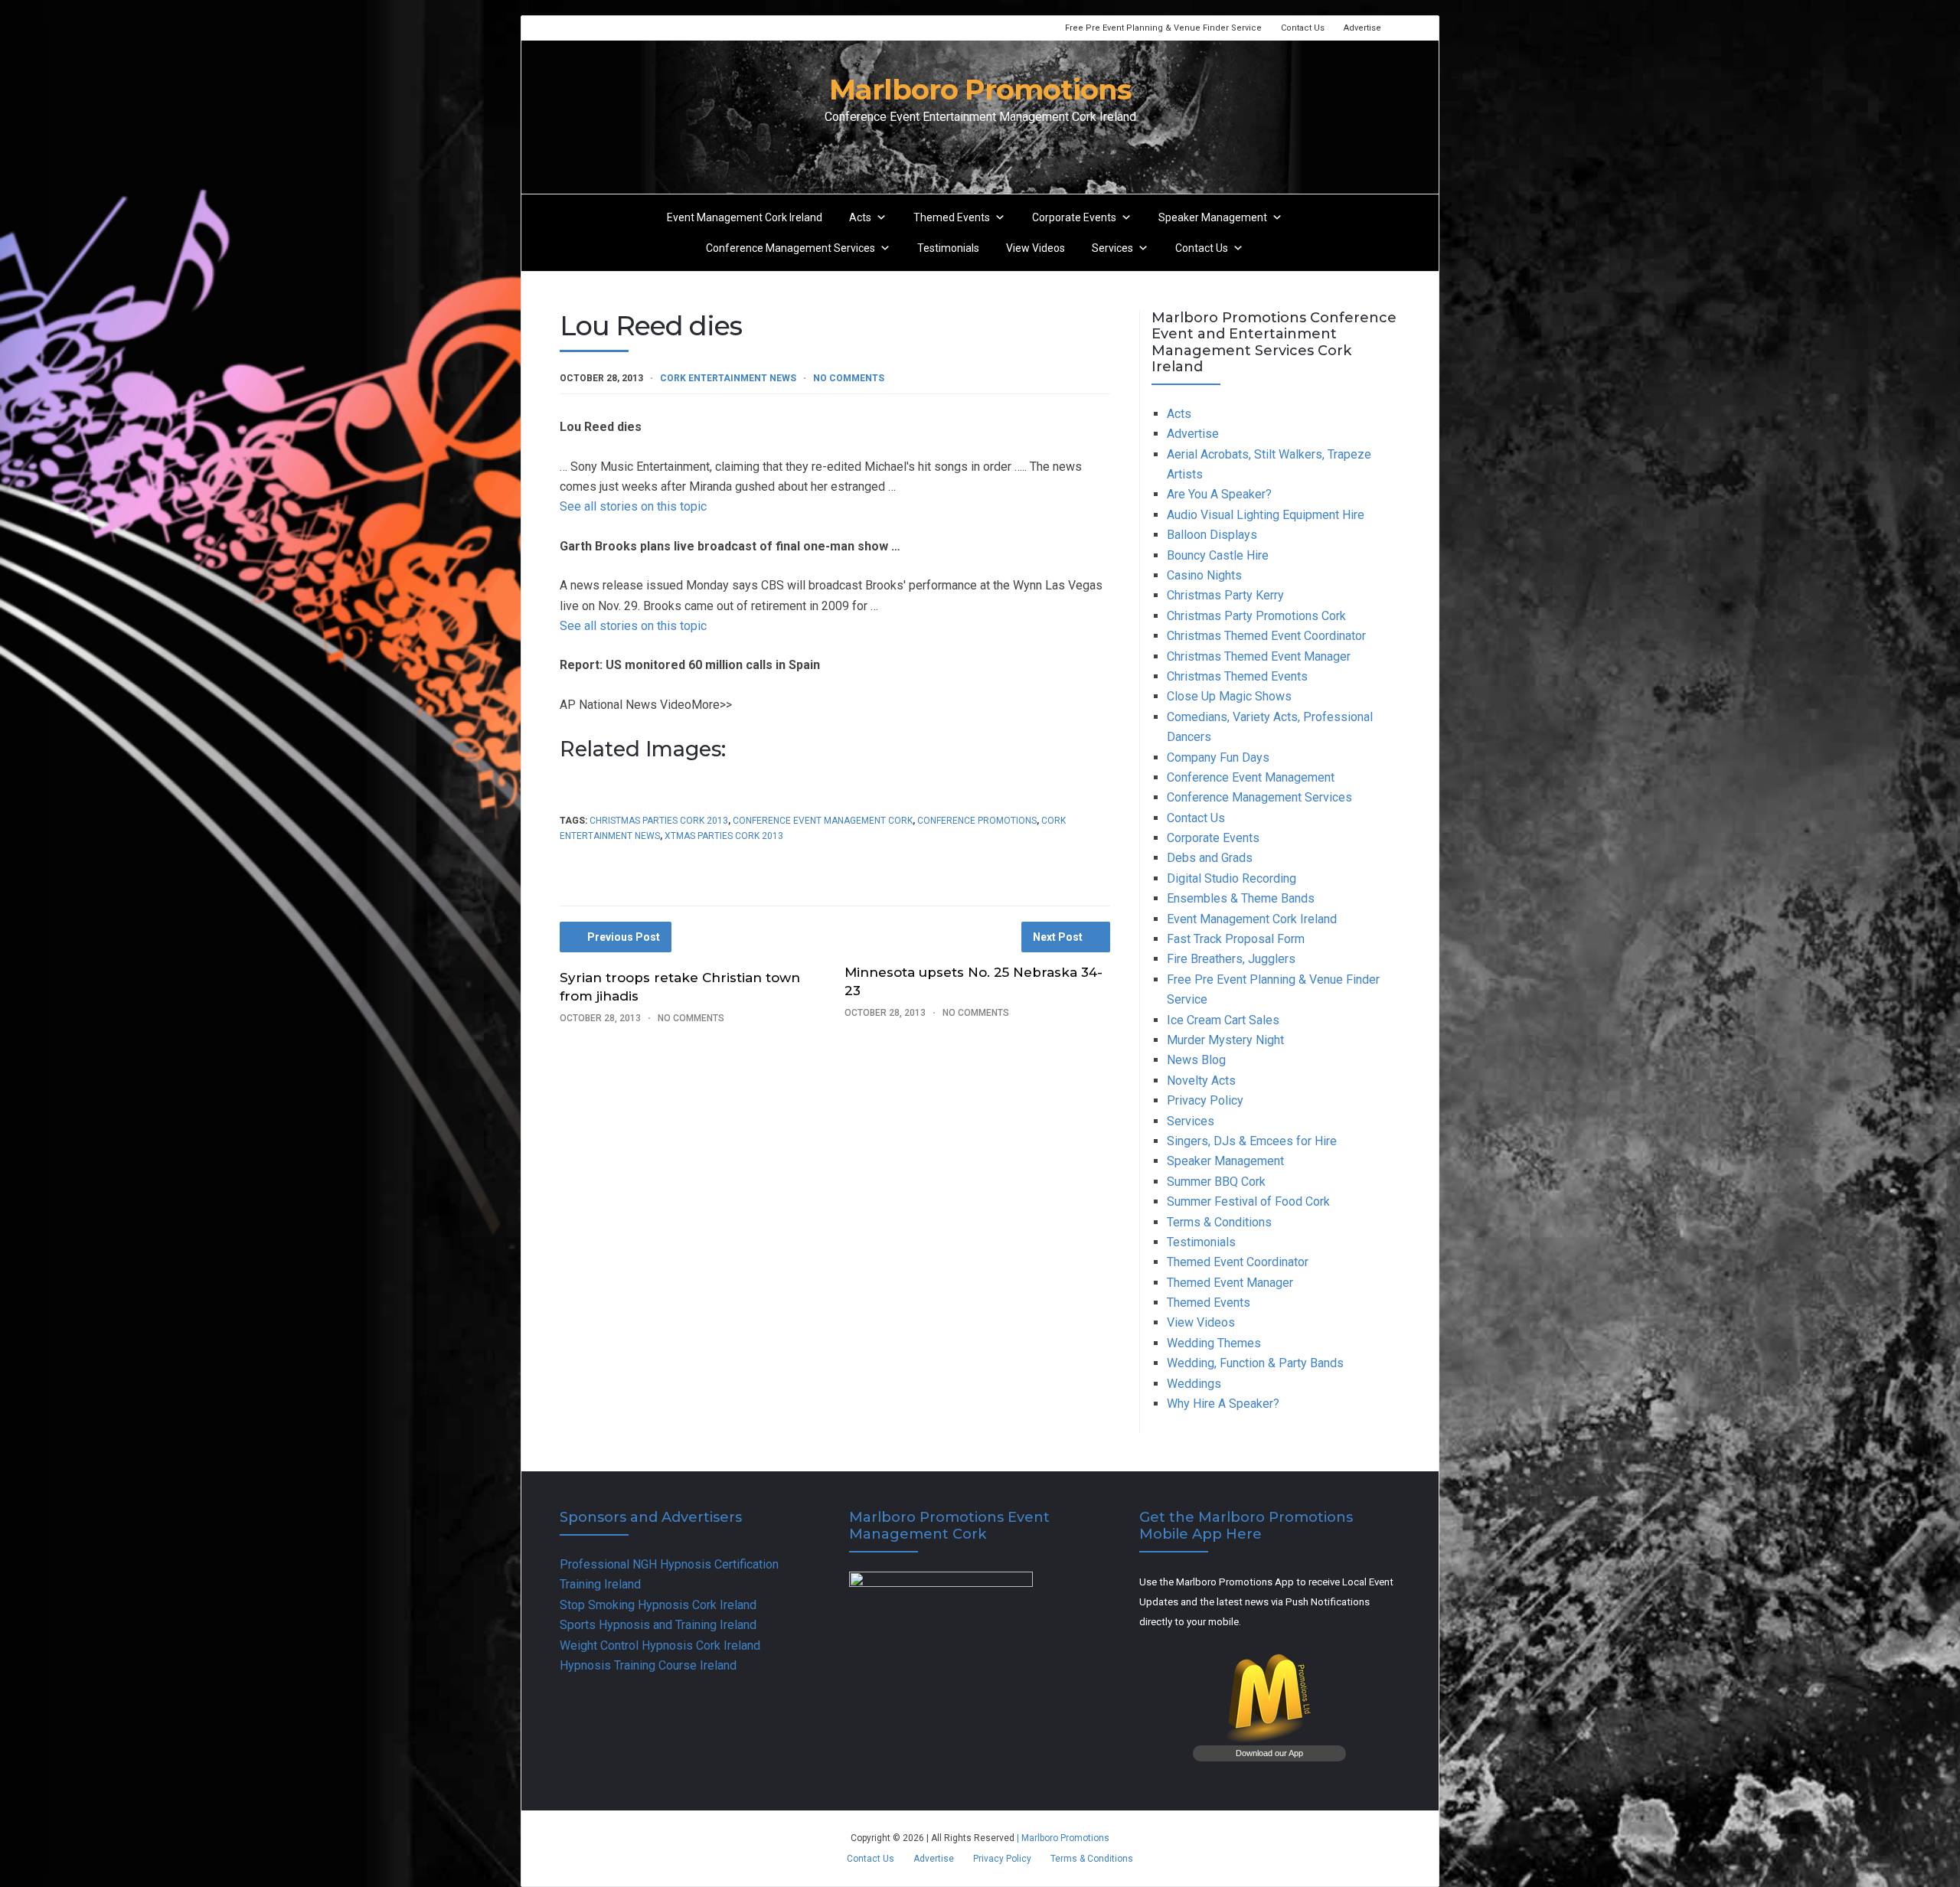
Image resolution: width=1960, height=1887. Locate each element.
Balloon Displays (1212, 535)
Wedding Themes (1214, 1343)
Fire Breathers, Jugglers (1231, 959)
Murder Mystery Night (1225, 1040)
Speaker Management (1213, 217)
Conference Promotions (977, 821)
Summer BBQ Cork (1216, 1182)
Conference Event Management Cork (823, 821)
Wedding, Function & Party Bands (1255, 1363)
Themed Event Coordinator (1238, 1262)
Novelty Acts (1201, 1081)
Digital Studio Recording (1232, 878)
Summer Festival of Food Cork (1248, 1201)
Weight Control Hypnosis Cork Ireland (660, 1645)
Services (1112, 248)
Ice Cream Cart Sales (1223, 1020)
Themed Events (952, 217)
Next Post (1058, 937)
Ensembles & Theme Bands (1241, 898)
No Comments (849, 378)
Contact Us (1303, 28)
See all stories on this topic (633, 506)
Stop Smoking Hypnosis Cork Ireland (658, 1605)
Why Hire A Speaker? (1223, 1404)
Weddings (1194, 1384)
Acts (860, 217)
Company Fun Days (1218, 757)
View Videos (1036, 248)
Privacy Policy (1205, 1100)
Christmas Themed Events (1237, 676)
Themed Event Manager (1230, 1283)
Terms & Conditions (1219, 1222)
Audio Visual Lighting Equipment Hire (1266, 515)
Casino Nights (1204, 575)
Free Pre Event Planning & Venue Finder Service (1163, 28)
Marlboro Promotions (980, 89)
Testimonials (948, 248)
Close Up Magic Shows (1229, 696)
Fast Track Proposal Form (1236, 939)
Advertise (1362, 28)
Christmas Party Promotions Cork (1256, 616)
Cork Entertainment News (728, 378)
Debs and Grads (1210, 858)
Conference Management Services (791, 248)
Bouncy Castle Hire (1218, 555)
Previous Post (624, 937)
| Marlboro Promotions (1062, 1838)
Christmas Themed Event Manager (1259, 656)
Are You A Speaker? (1219, 494)
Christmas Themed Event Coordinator (1266, 636)
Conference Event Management (1251, 777)
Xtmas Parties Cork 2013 (724, 836)
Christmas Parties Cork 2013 (659, 821)
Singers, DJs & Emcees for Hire (1252, 1141)
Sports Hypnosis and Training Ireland (658, 1625)
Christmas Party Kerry (1225, 595)
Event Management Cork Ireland (745, 217)
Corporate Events (1074, 217)
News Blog (1196, 1060)
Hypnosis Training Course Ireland (648, 1665)
